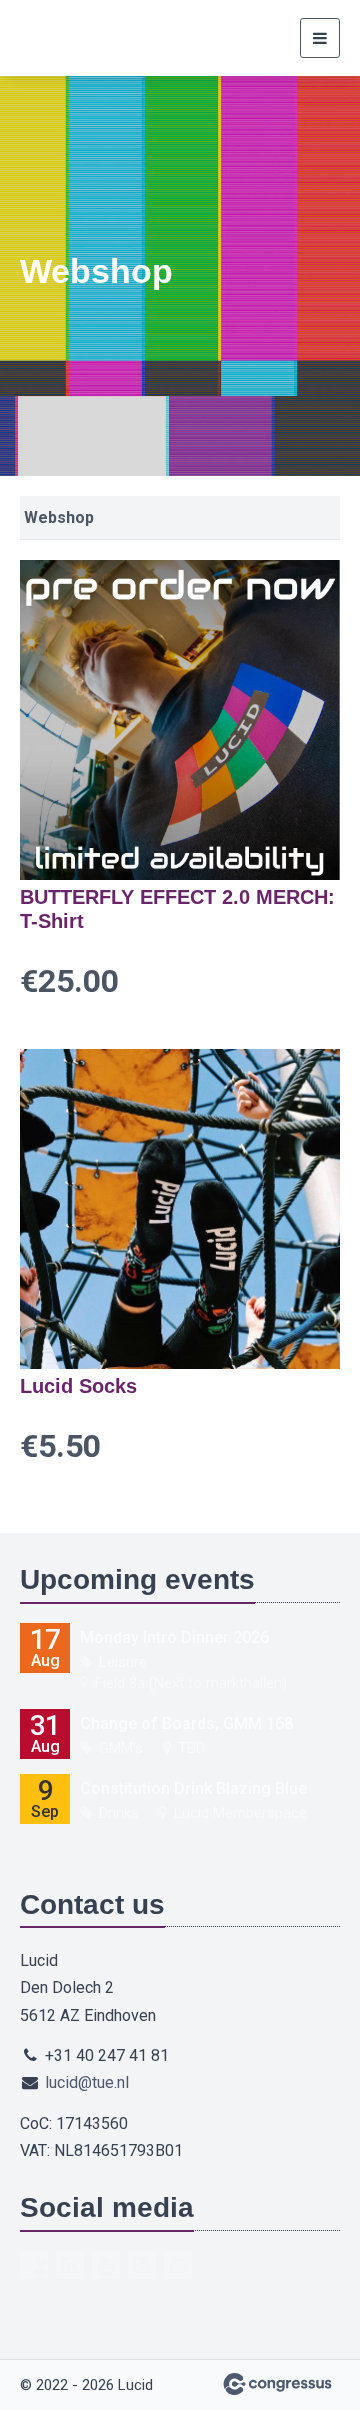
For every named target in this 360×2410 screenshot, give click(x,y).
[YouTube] (106, 2265)
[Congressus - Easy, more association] (277, 2384)
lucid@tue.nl (87, 2082)
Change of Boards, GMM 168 (186, 1723)
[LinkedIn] (70, 2265)
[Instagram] (142, 2265)
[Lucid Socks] (180, 1209)
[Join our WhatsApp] (178, 2265)
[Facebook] (34, 2265)
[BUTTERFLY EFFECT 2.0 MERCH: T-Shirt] (180, 720)
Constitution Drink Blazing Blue (193, 1788)
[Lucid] (45, 38)
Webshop (59, 517)
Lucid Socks (78, 1386)
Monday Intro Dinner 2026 (174, 1637)
